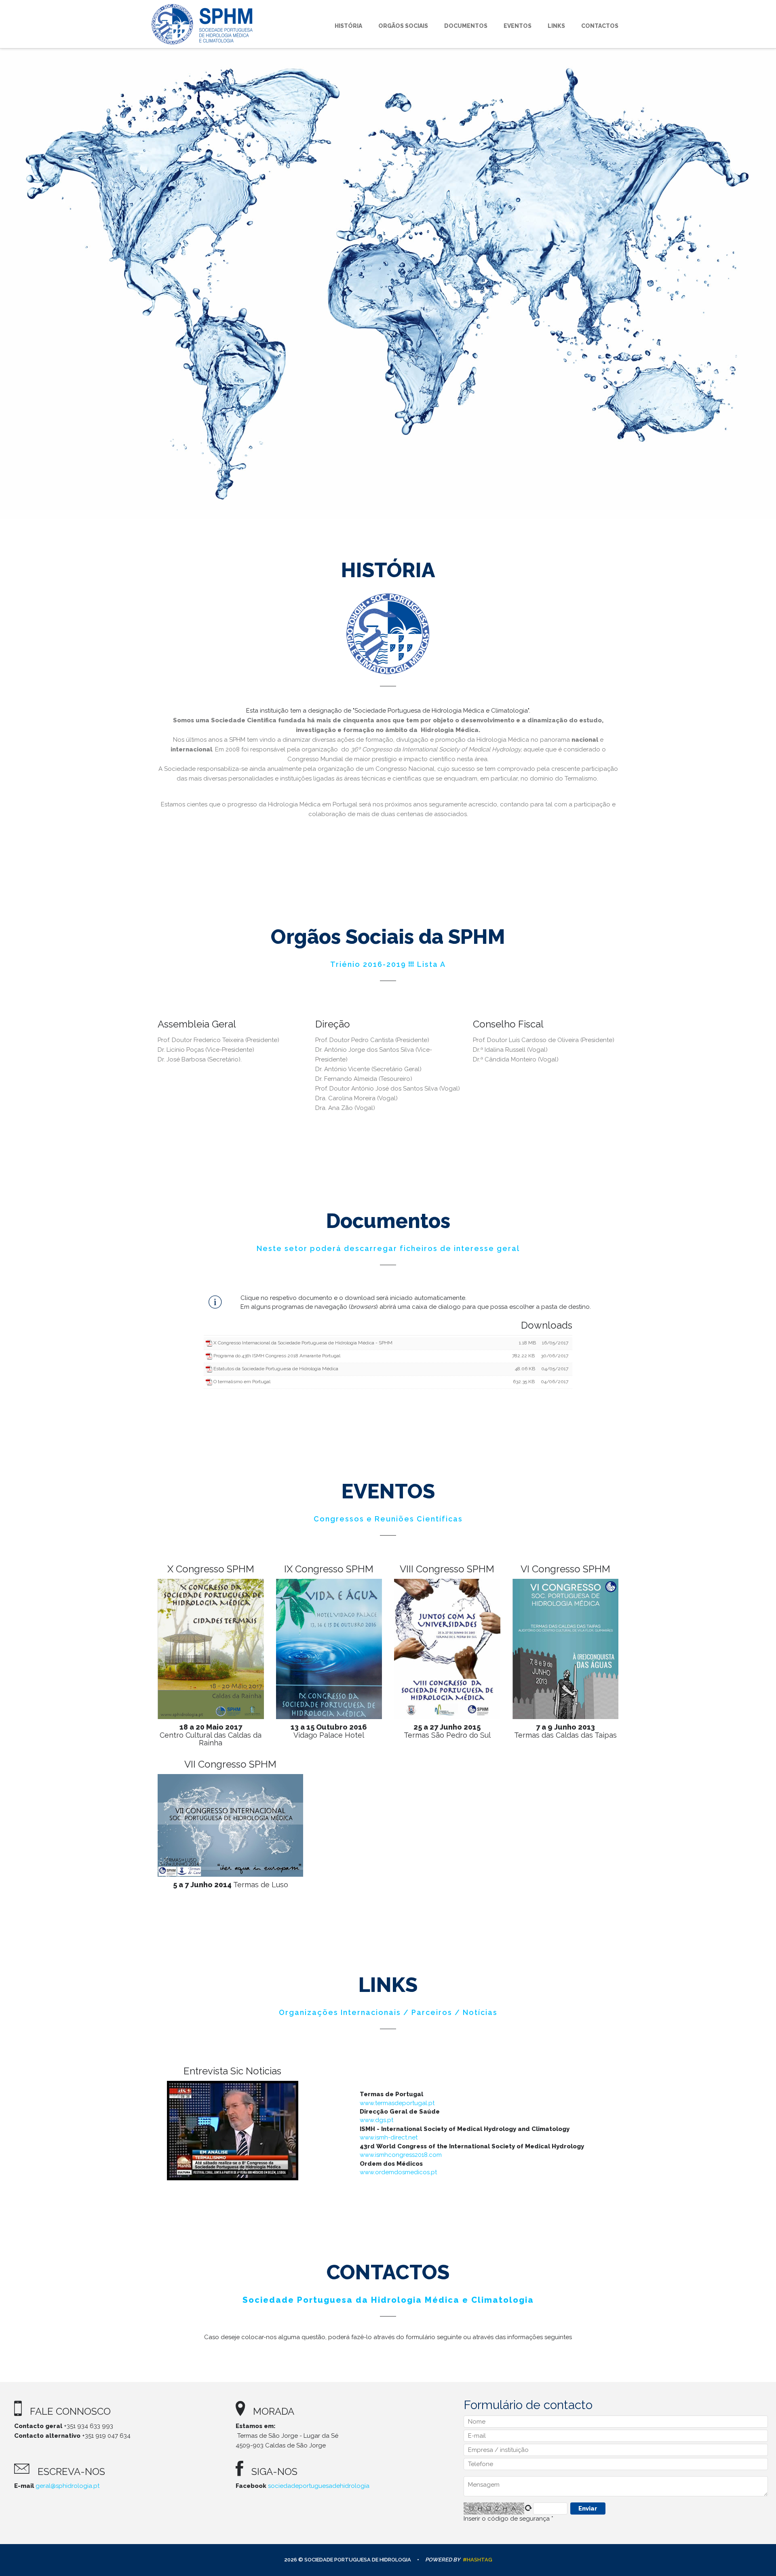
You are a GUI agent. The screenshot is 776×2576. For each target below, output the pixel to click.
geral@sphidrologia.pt (67, 2486)
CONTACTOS (600, 26)
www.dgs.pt (376, 2120)
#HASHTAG (478, 2560)
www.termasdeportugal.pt (397, 2103)
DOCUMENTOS (478, 26)
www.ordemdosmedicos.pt (398, 2172)
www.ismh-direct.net (389, 2137)
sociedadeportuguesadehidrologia (319, 2486)
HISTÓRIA (369, 26)
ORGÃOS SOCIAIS (419, 26)
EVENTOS (526, 26)
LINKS (560, 26)
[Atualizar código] (529, 2508)
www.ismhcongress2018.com (401, 2155)
